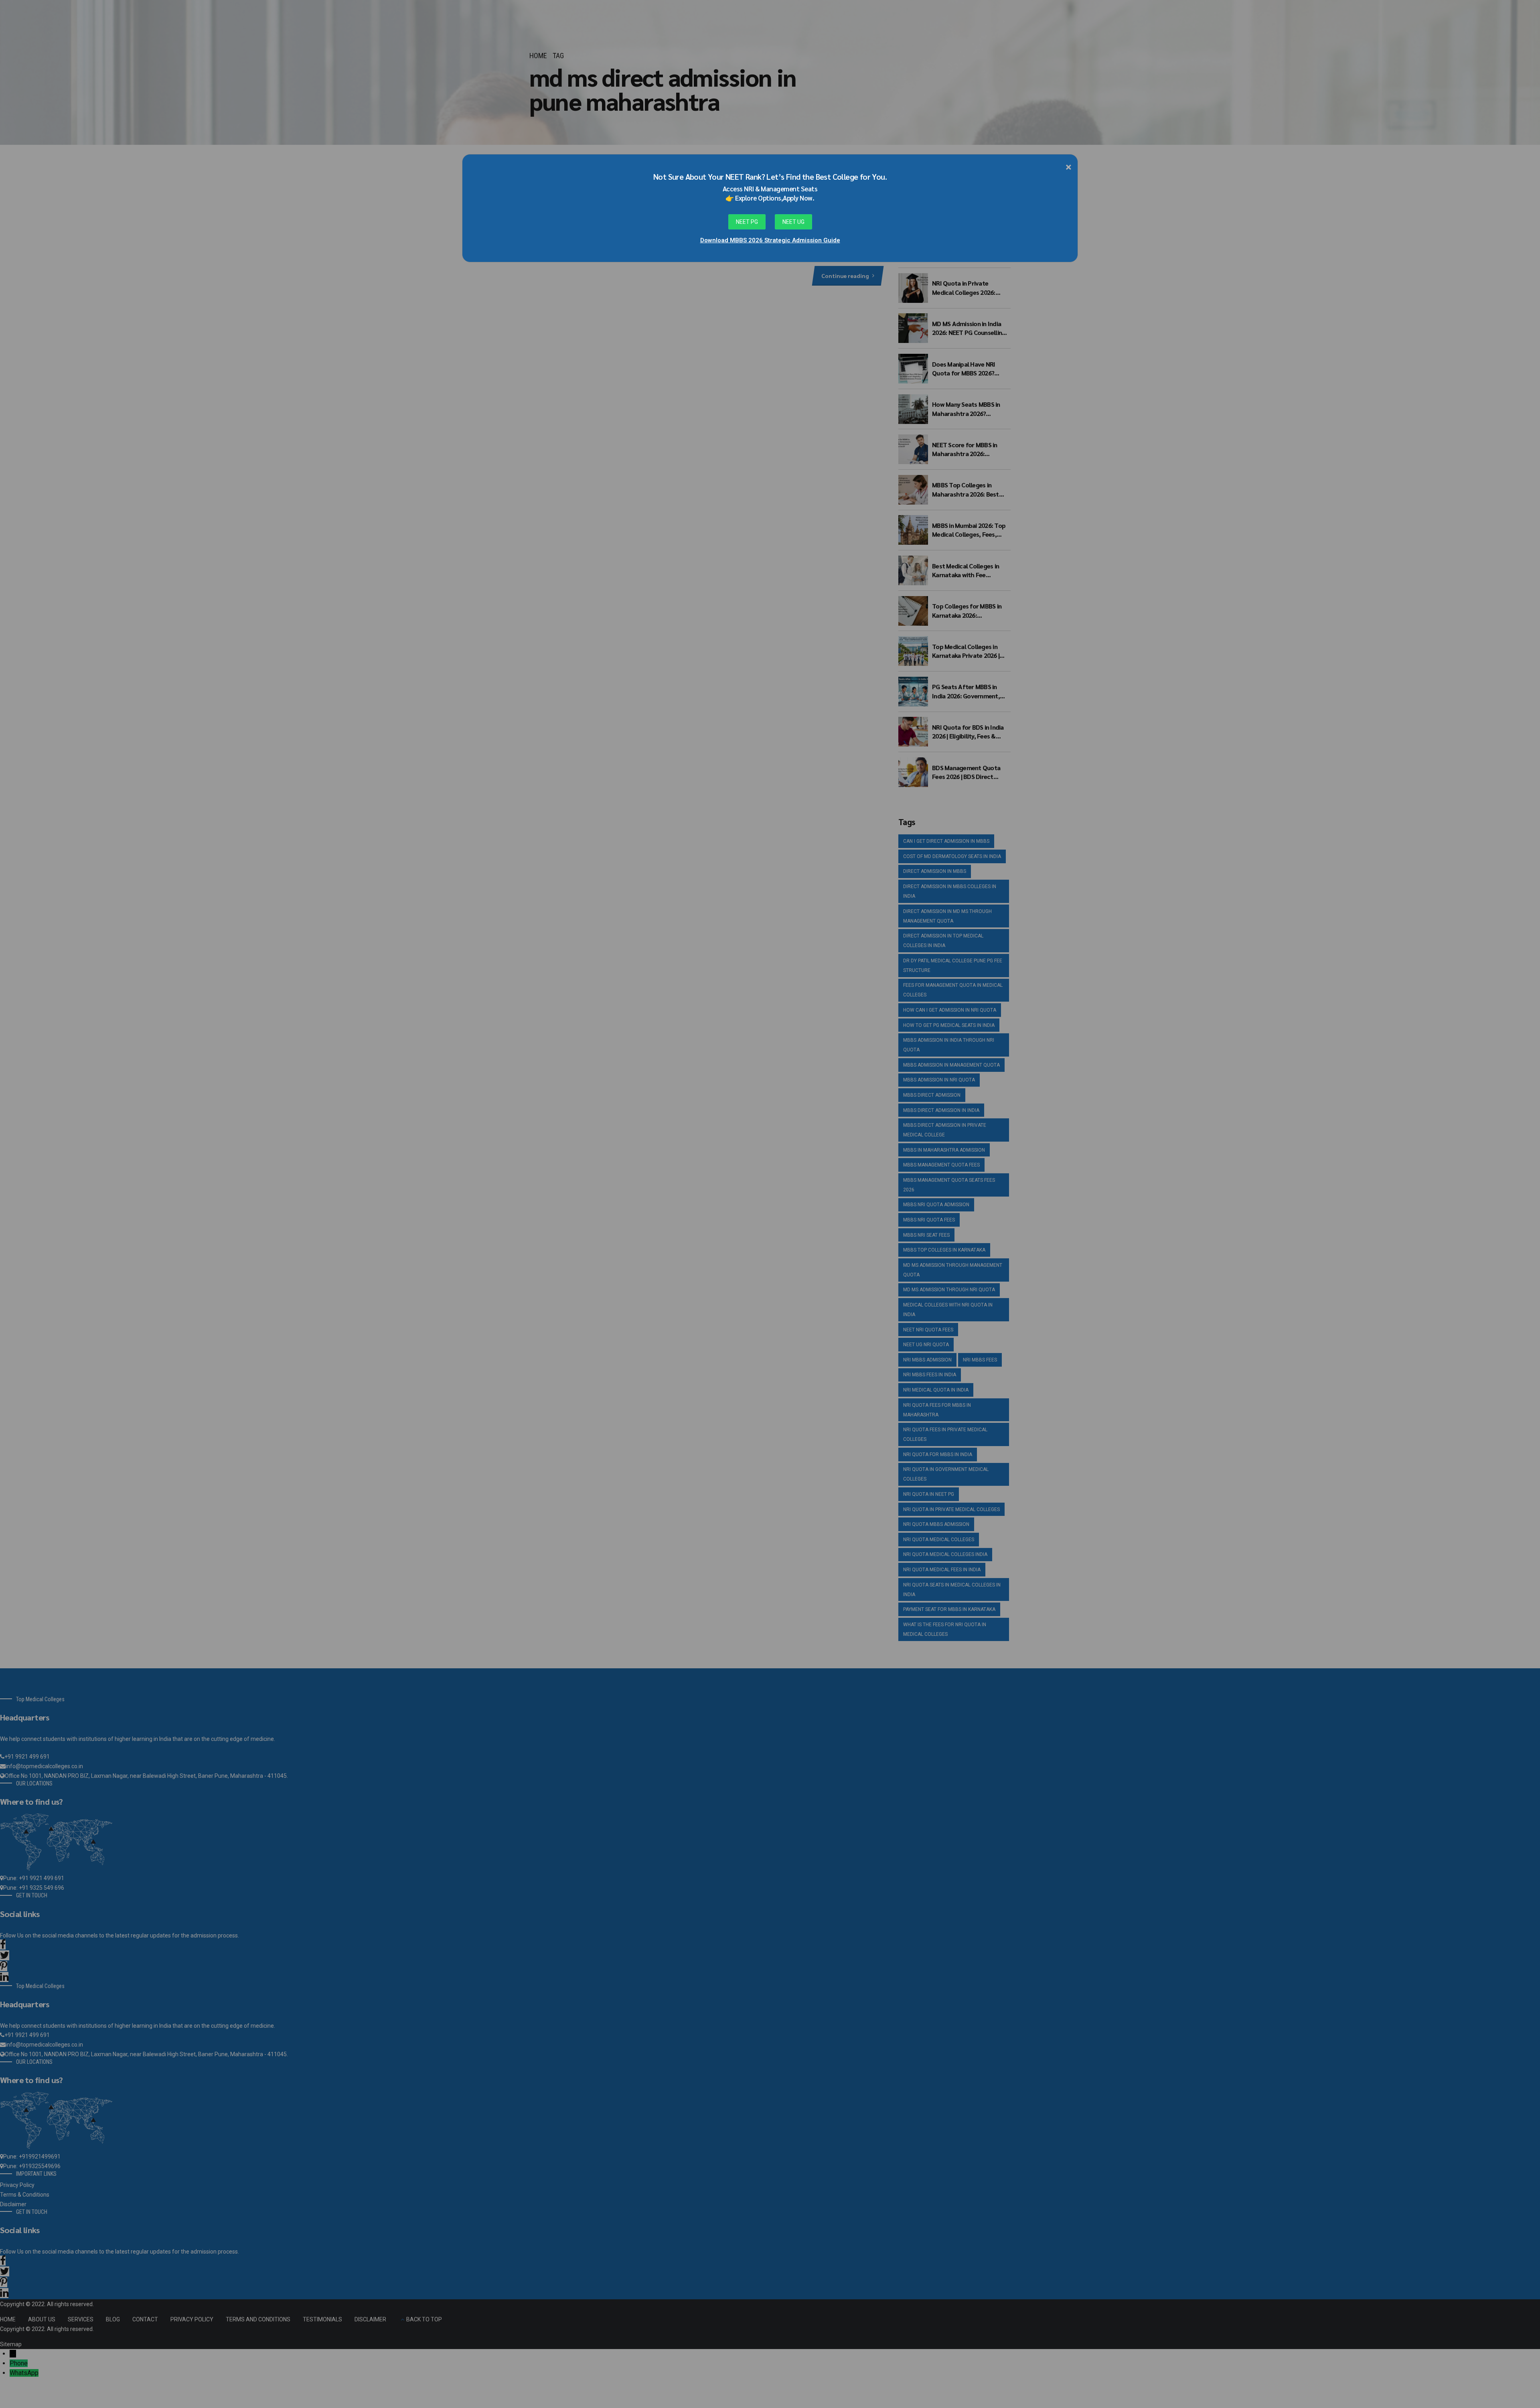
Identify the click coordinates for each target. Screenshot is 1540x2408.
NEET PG (747, 222)
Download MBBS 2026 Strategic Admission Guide (770, 240)
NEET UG (793, 222)
